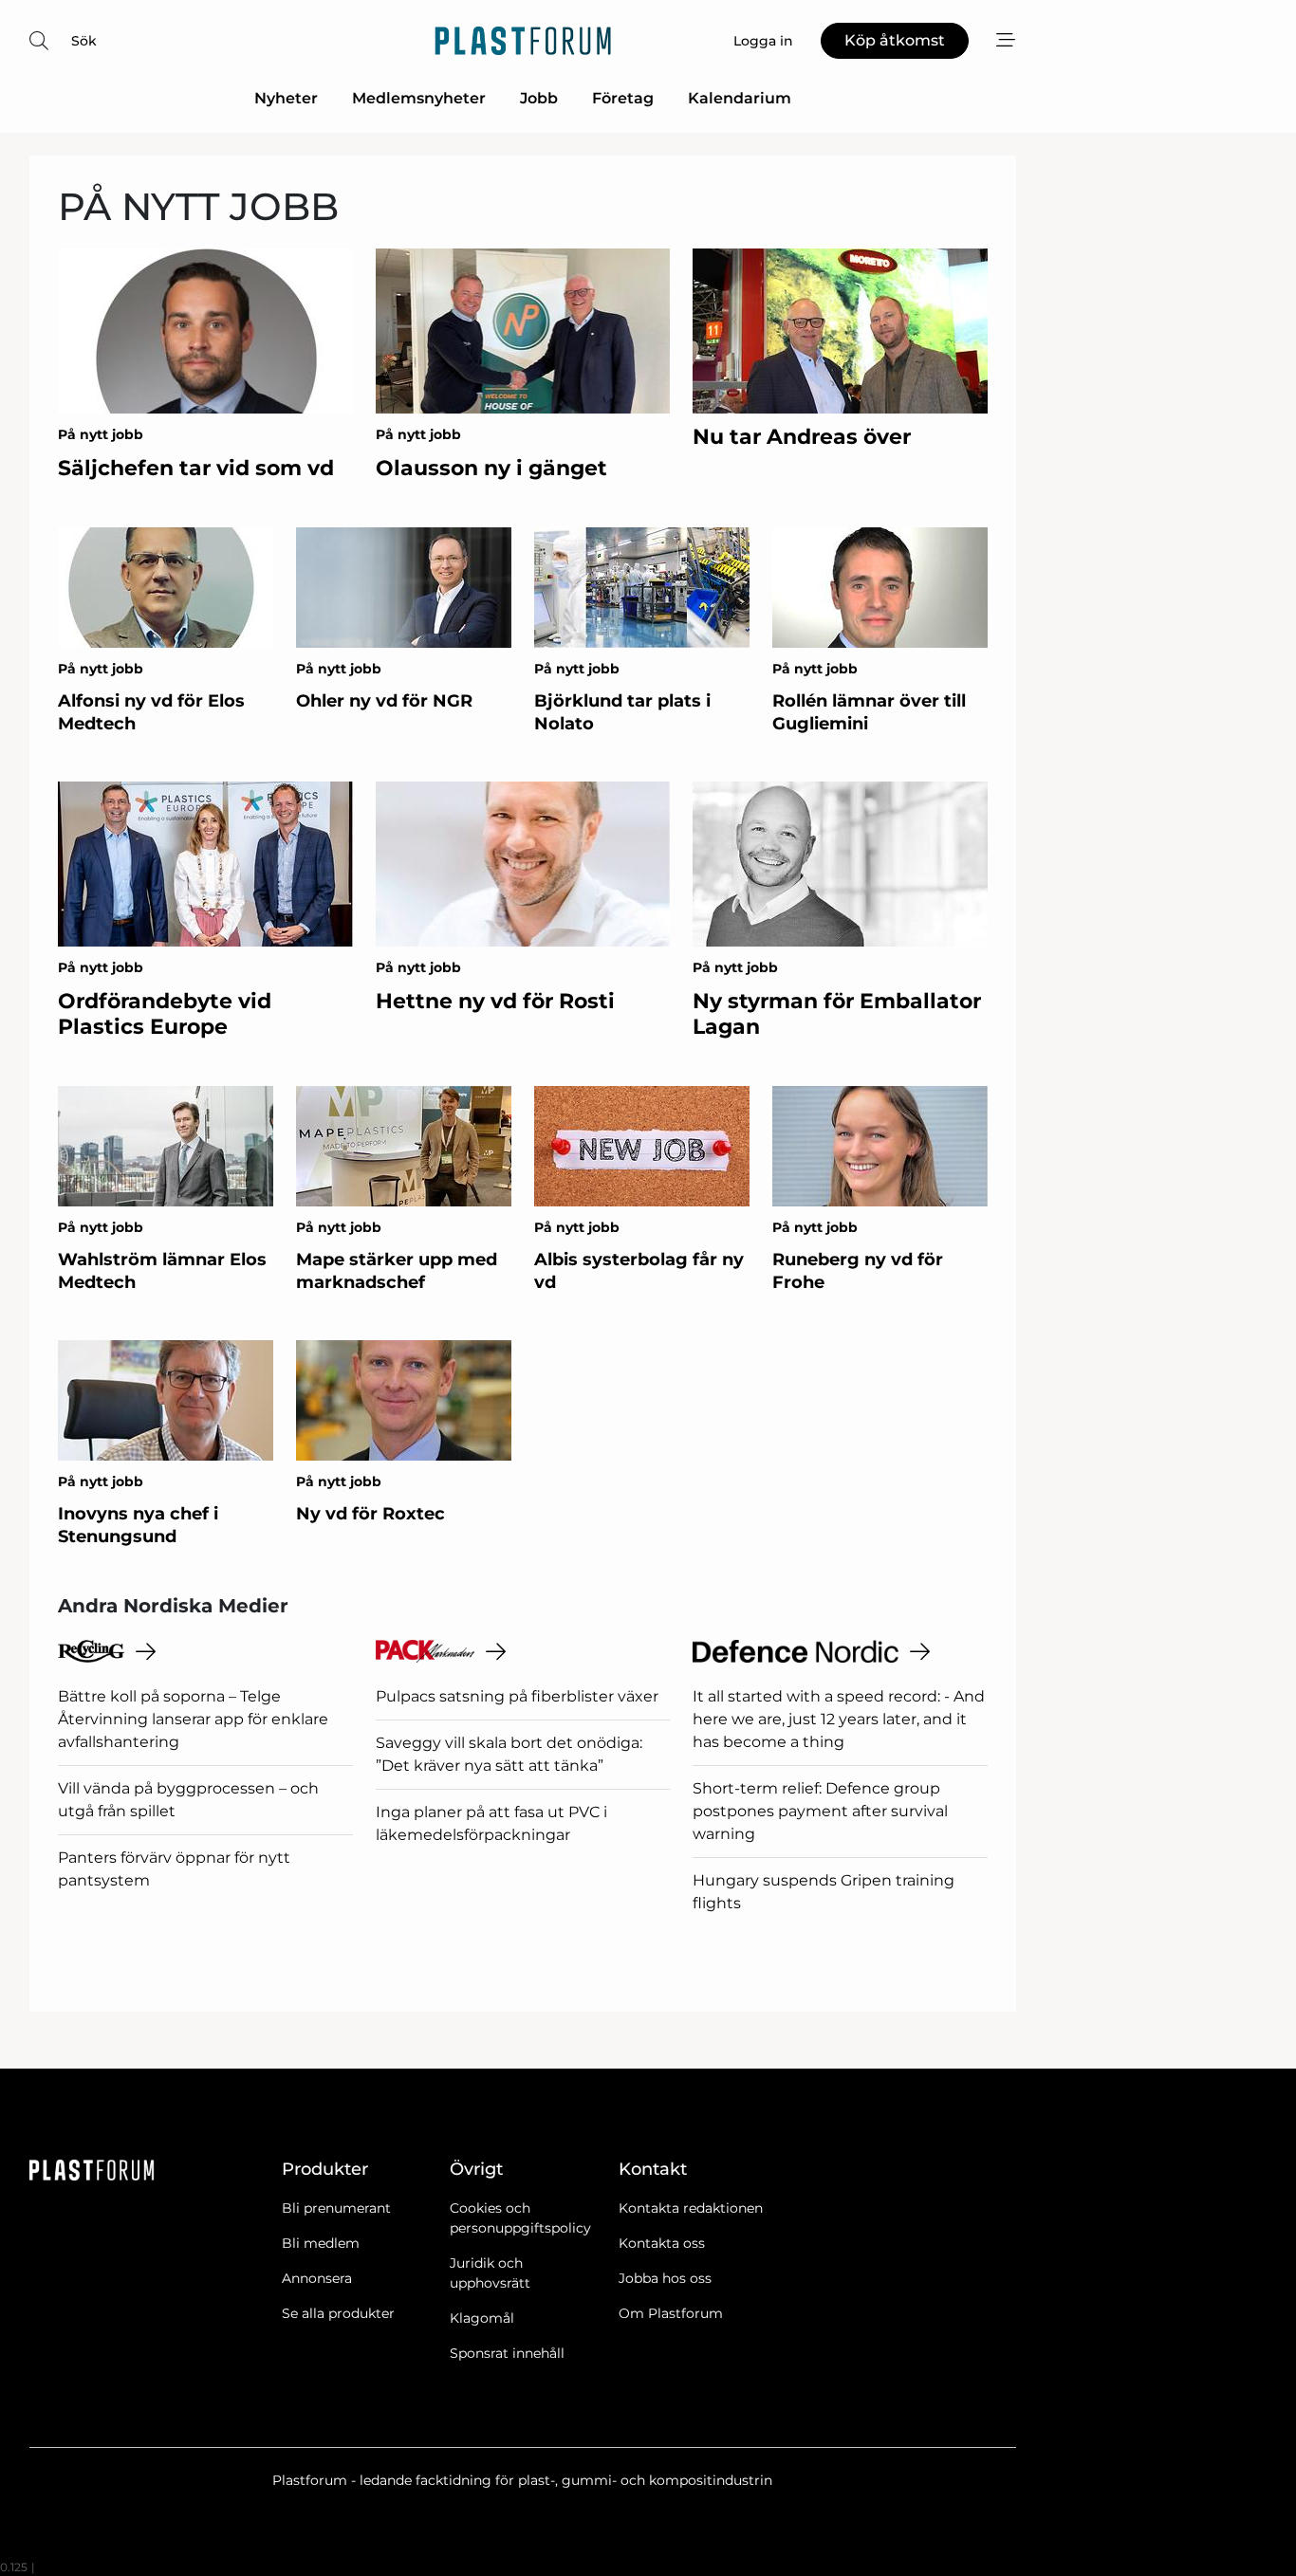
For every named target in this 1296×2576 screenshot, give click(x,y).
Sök (84, 41)
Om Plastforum (671, 2313)
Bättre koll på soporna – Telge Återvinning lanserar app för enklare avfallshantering (193, 1719)
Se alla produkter (338, 2313)
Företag (623, 98)
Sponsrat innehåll (507, 2353)
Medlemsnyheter (419, 98)
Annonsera (317, 2278)
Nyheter (286, 98)
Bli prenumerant (336, 2208)
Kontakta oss (662, 2243)
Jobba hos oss (665, 2278)
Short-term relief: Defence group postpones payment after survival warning (820, 1811)
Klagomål (482, 2318)
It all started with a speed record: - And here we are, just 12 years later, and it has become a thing (839, 1719)
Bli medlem (321, 2243)
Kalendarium (740, 98)
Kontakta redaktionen (691, 2208)
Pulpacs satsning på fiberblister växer (517, 1696)
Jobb (539, 98)
